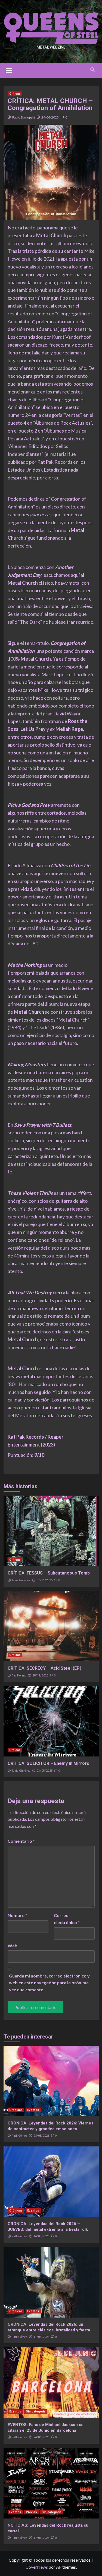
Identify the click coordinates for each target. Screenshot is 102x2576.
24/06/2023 (50, 117)
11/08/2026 (41, 2337)
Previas (31, 2512)
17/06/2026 (41, 2538)
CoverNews (37, 2567)
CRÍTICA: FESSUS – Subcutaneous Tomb (49, 1573)
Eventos (33, 2110)
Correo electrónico (67, 1919)
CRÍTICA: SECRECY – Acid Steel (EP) (44, 1668)
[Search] (93, 70)
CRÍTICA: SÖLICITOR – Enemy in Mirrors (48, 1763)
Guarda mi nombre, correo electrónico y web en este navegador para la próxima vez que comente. (49, 1983)
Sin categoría (36, 2412)
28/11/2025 (40, 1676)
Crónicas (16, 2110)
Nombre (17, 1915)
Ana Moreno (19, 1675)
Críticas (15, 94)
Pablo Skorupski (24, 117)
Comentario (21, 1841)
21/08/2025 (45, 1771)
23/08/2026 (41, 2136)
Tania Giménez (21, 1580)
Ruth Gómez (19, 2136)
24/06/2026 (41, 2437)
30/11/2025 (45, 1580)
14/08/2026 (41, 2236)
